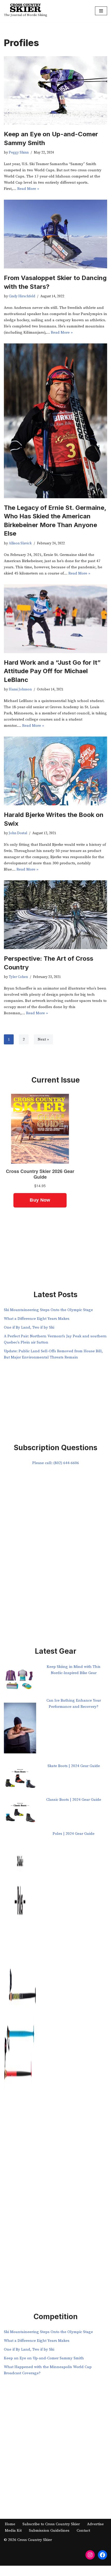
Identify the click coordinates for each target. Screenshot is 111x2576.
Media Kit (13, 2531)
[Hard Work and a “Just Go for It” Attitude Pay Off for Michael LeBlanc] (55, 619)
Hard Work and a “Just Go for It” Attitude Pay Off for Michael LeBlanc (52, 671)
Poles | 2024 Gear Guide (74, 1834)
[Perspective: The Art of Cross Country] (55, 915)
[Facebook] (102, 2555)
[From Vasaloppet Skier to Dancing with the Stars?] (55, 234)
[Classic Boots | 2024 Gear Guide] (20, 1814)
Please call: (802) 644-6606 (56, 1463)
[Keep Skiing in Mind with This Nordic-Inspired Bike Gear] (20, 1681)
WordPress (73, 2571)
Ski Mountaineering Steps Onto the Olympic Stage (48, 1310)
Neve (34, 2571)
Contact (83, 2531)
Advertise (95, 2524)
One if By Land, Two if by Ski (29, 1327)
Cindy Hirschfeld (22, 296)
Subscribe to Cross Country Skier (51, 2524)
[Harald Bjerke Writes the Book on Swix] (55, 771)
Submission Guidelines (49, 2531)
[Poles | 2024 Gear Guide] (20, 2030)
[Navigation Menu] (101, 11)
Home (10, 2524)
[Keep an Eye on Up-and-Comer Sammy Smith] (55, 90)
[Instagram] (90, 2555)
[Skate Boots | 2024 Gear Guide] (20, 1780)
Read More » (28, 189)
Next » (43, 1039)
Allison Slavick (20, 543)
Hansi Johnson (20, 690)
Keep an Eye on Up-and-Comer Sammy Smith (44, 2358)
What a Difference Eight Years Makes (37, 1319)
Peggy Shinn (19, 153)
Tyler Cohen (18, 977)
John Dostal (18, 833)
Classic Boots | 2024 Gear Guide (74, 1800)
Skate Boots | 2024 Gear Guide (74, 1766)
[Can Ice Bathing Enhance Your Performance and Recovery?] (20, 1730)
